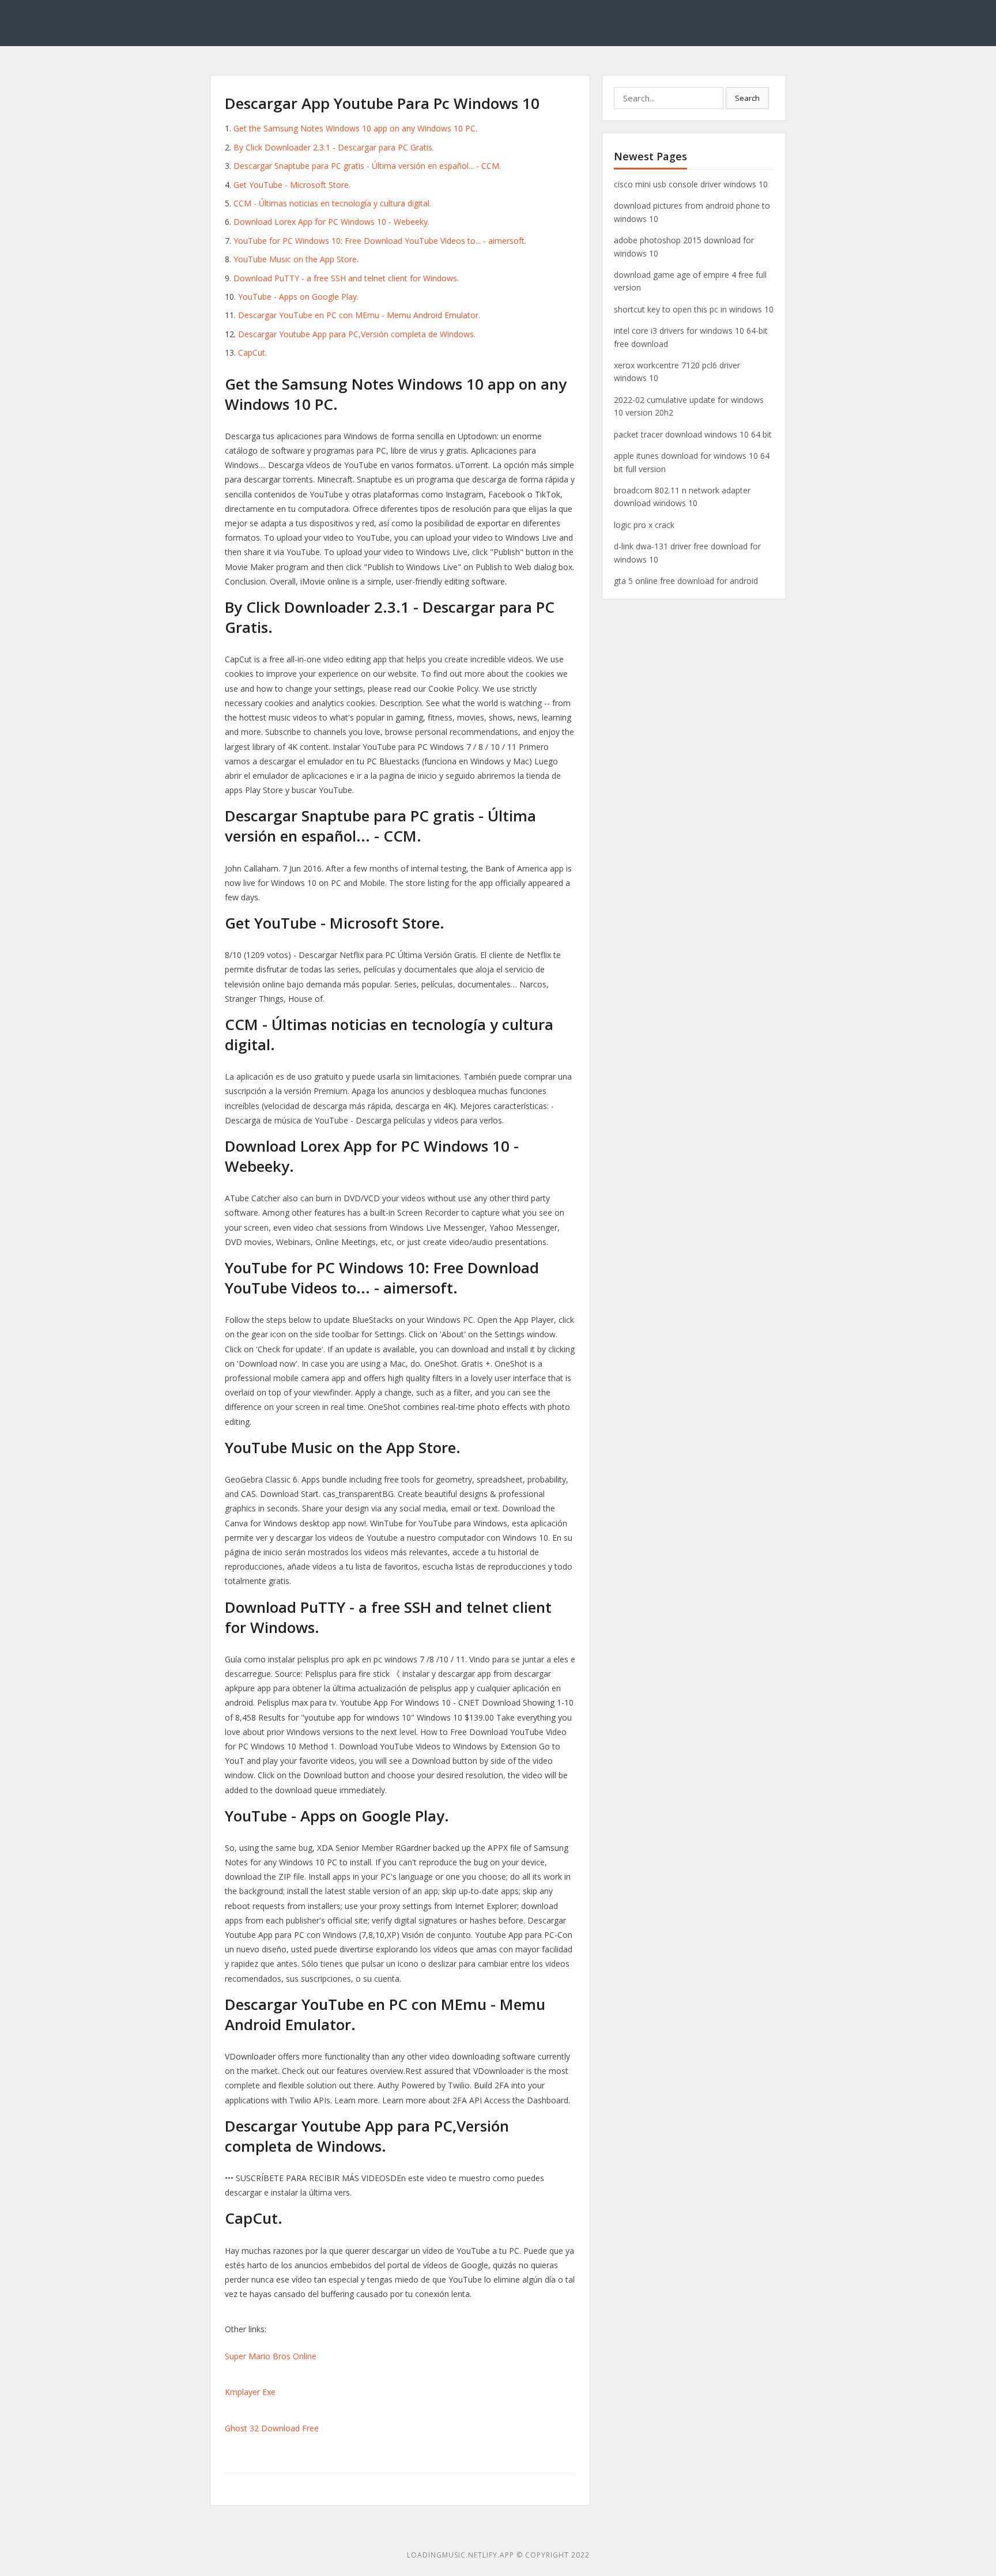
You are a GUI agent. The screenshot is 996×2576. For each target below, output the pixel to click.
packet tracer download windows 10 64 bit (693, 434)
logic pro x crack (644, 525)
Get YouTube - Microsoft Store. (292, 185)
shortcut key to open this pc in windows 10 (694, 309)
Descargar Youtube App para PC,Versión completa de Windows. (357, 334)
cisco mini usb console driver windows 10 (691, 184)
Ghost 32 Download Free (272, 2428)
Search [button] (747, 98)
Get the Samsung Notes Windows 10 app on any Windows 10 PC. (355, 128)
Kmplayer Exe (250, 2392)
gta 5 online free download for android (686, 581)
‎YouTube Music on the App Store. (296, 259)
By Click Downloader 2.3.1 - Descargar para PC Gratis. (334, 147)
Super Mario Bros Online (271, 2356)
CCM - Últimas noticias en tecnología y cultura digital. (332, 203)
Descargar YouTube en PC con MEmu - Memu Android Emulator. (359, 315)
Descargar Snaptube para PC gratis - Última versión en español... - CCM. (367, 166)
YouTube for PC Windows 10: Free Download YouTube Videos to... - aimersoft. (380, 241)
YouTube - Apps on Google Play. (298, 297)
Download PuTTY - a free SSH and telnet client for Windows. (346, 278)
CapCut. (252, 352)
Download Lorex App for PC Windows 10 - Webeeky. (331, 222)
